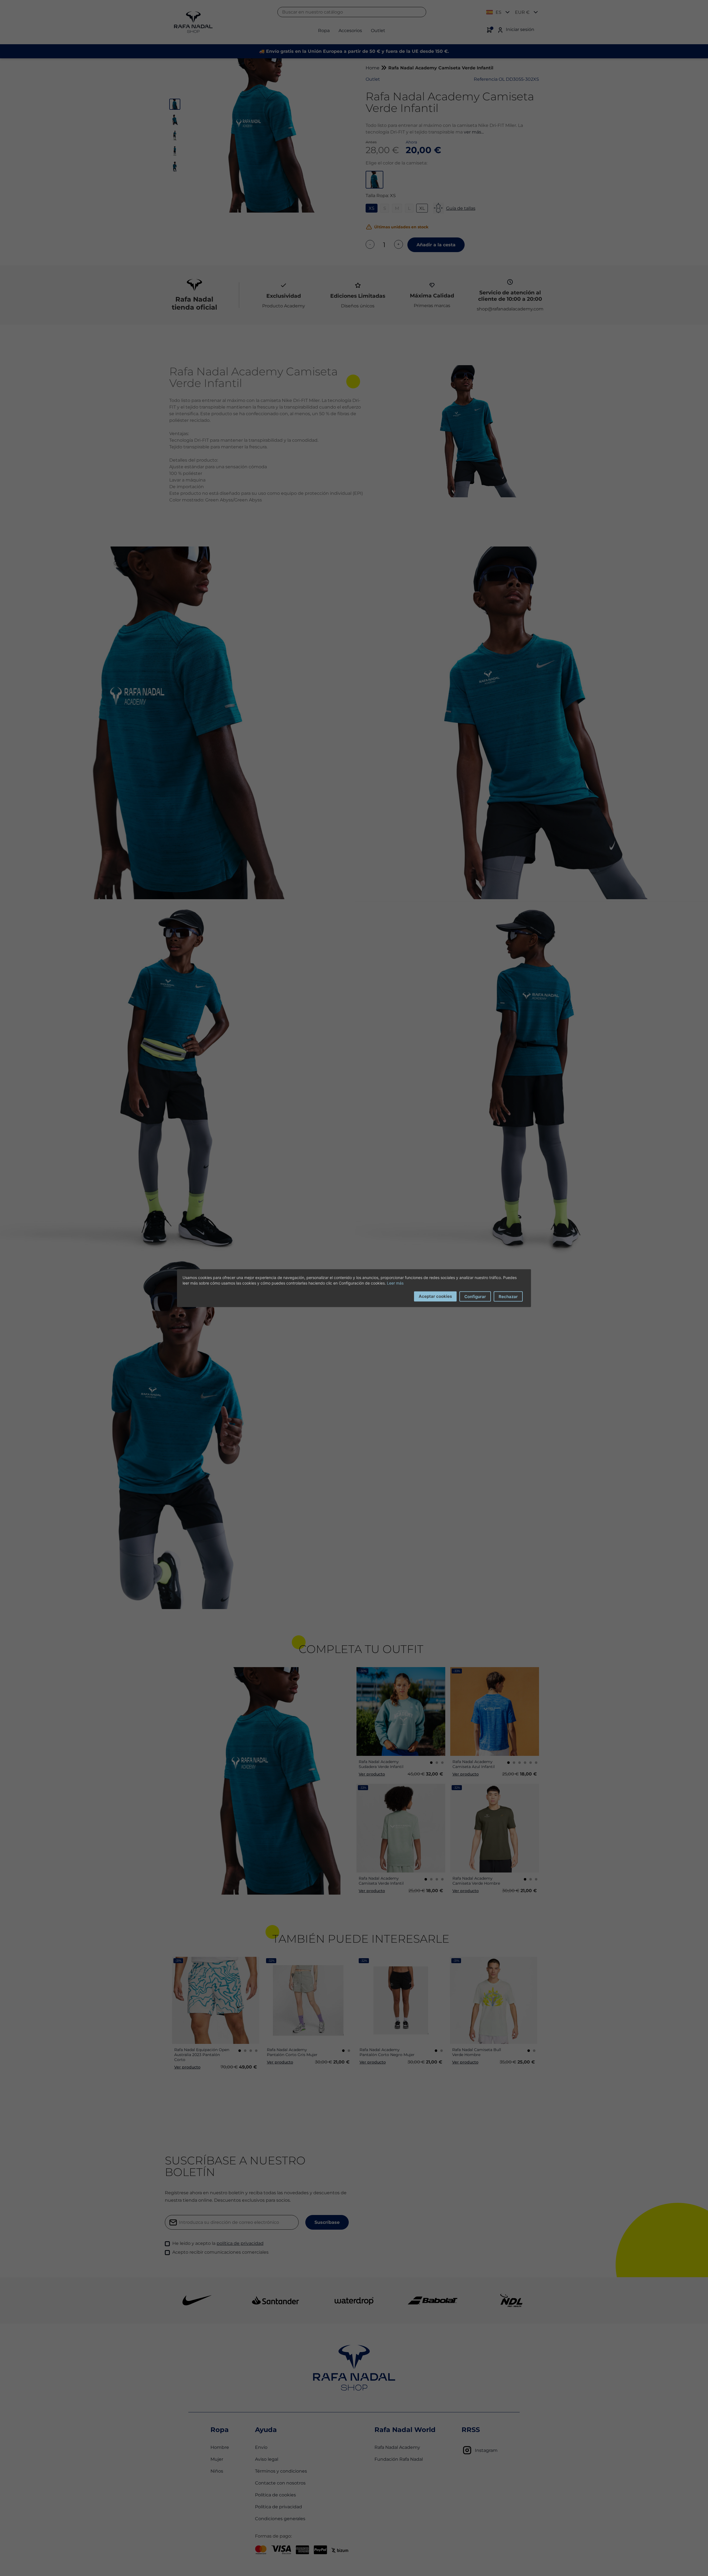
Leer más (395, 1283)
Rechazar (508, 1296)
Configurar (475, 1296)
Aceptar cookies (435, 1296)
